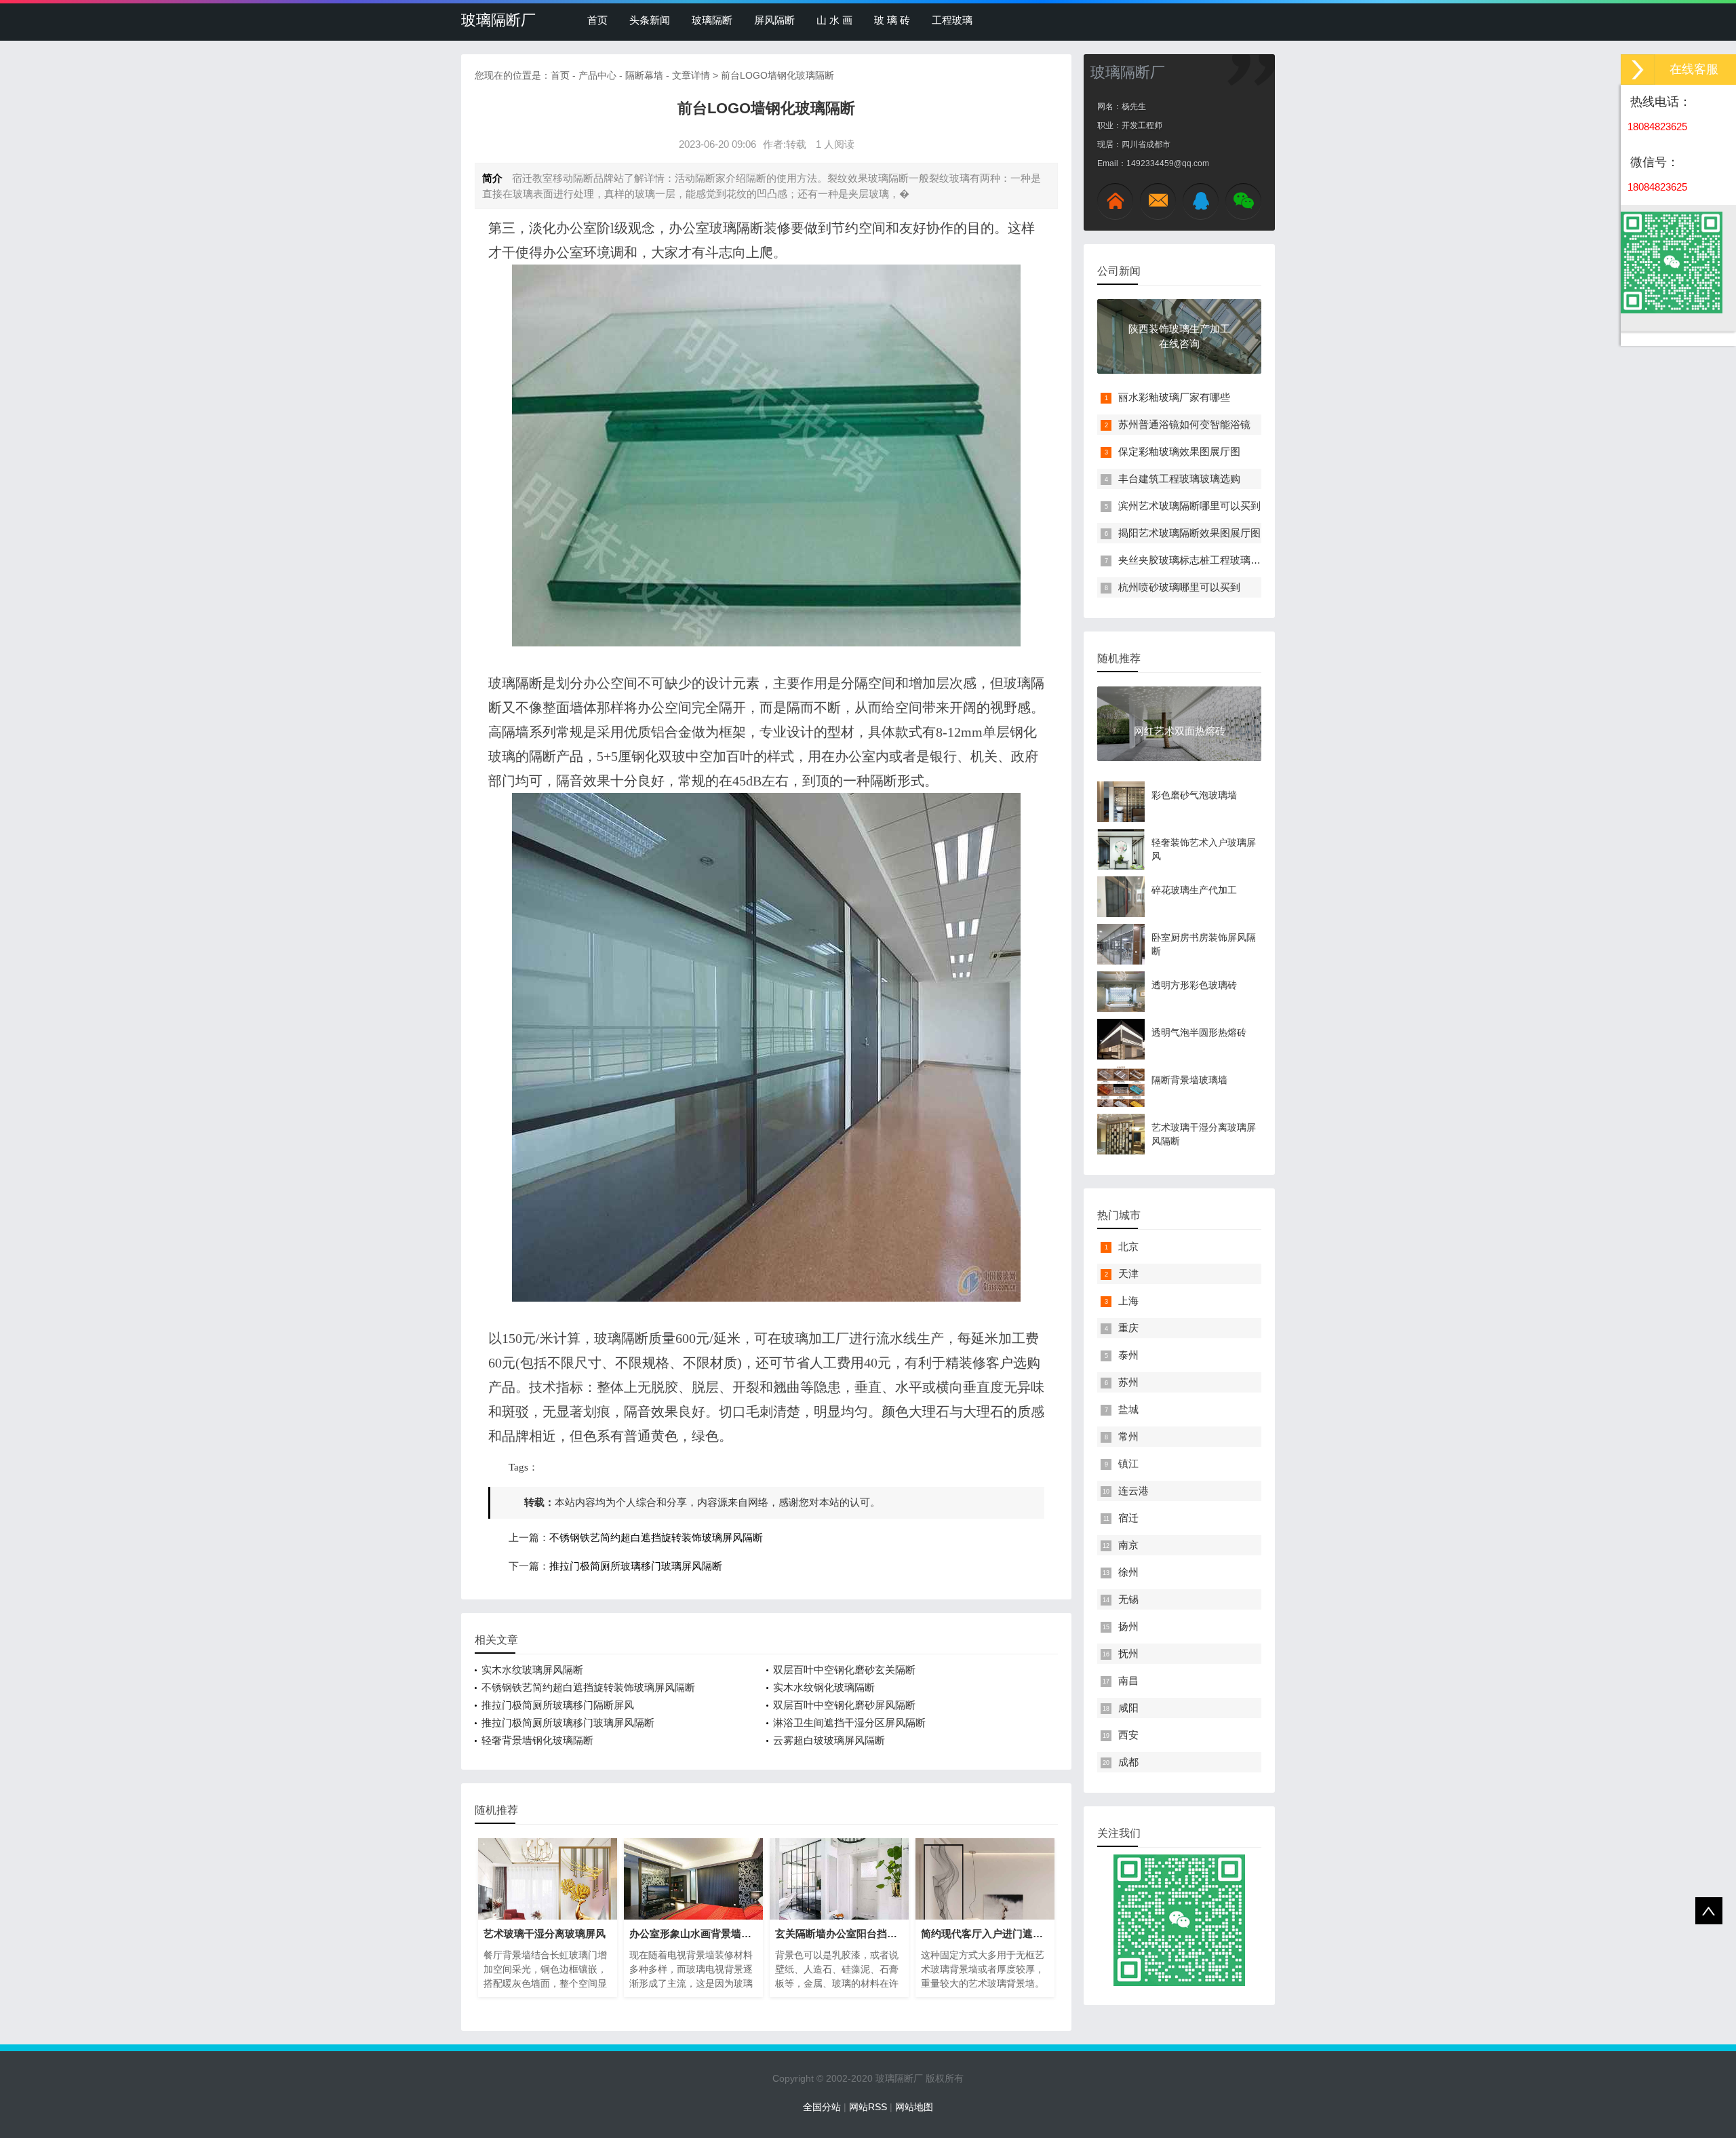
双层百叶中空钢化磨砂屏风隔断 (844, 1705)
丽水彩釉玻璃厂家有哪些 (1174, 397)
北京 (1128, 1246)
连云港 (1133, 1491)
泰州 (1128, 1355)
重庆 (1128, 1328)
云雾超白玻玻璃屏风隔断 (829, 1740)
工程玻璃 (952, 20)
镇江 (1128, 1463)
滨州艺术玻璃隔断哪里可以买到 (1189, 506)
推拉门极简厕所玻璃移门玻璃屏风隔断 (636, 1566)
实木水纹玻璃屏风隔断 (532, 1670)
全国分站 (822, 2107)
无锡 (1128, 1599)
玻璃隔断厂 (498, 20)
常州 (1128, 1436)
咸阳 (1128, 1708)
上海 (1128, 1301)
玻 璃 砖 (892, 20)
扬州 (1128, 1626)
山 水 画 (834, 20)
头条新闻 (650, 20)
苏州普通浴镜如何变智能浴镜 (1184, 424)
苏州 (1128, 1382)
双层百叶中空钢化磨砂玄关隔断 (844, 1670)
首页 (597, 20)
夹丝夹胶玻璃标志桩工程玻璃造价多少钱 (1210, 560)
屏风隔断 (774, 20)
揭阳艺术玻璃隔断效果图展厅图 (1189, 533)
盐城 (1128, 1409)
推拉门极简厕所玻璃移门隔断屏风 (558, 1705)
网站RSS (868, 2107)
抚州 (1128, 1653)
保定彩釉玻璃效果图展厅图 (1179, 451)
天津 (1128, 1274)
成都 (1128, 1762)
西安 (1128, 1735)
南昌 (1128, 1680)
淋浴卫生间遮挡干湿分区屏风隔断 (849, 1723)
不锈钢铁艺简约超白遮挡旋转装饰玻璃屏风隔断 (656, 1538)
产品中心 (597, 75)
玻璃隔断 (712, 20)
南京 (1128, 1545)
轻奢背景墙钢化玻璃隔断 (537, 1740)
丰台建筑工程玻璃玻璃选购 (1179, 479)
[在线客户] (1638, 70)
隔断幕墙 (644, 75)
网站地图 (914, 2107)
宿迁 (1128, 1518)
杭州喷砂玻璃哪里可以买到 (1179, 587)
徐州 (1128, 1572)
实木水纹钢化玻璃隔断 (824, 1687)
